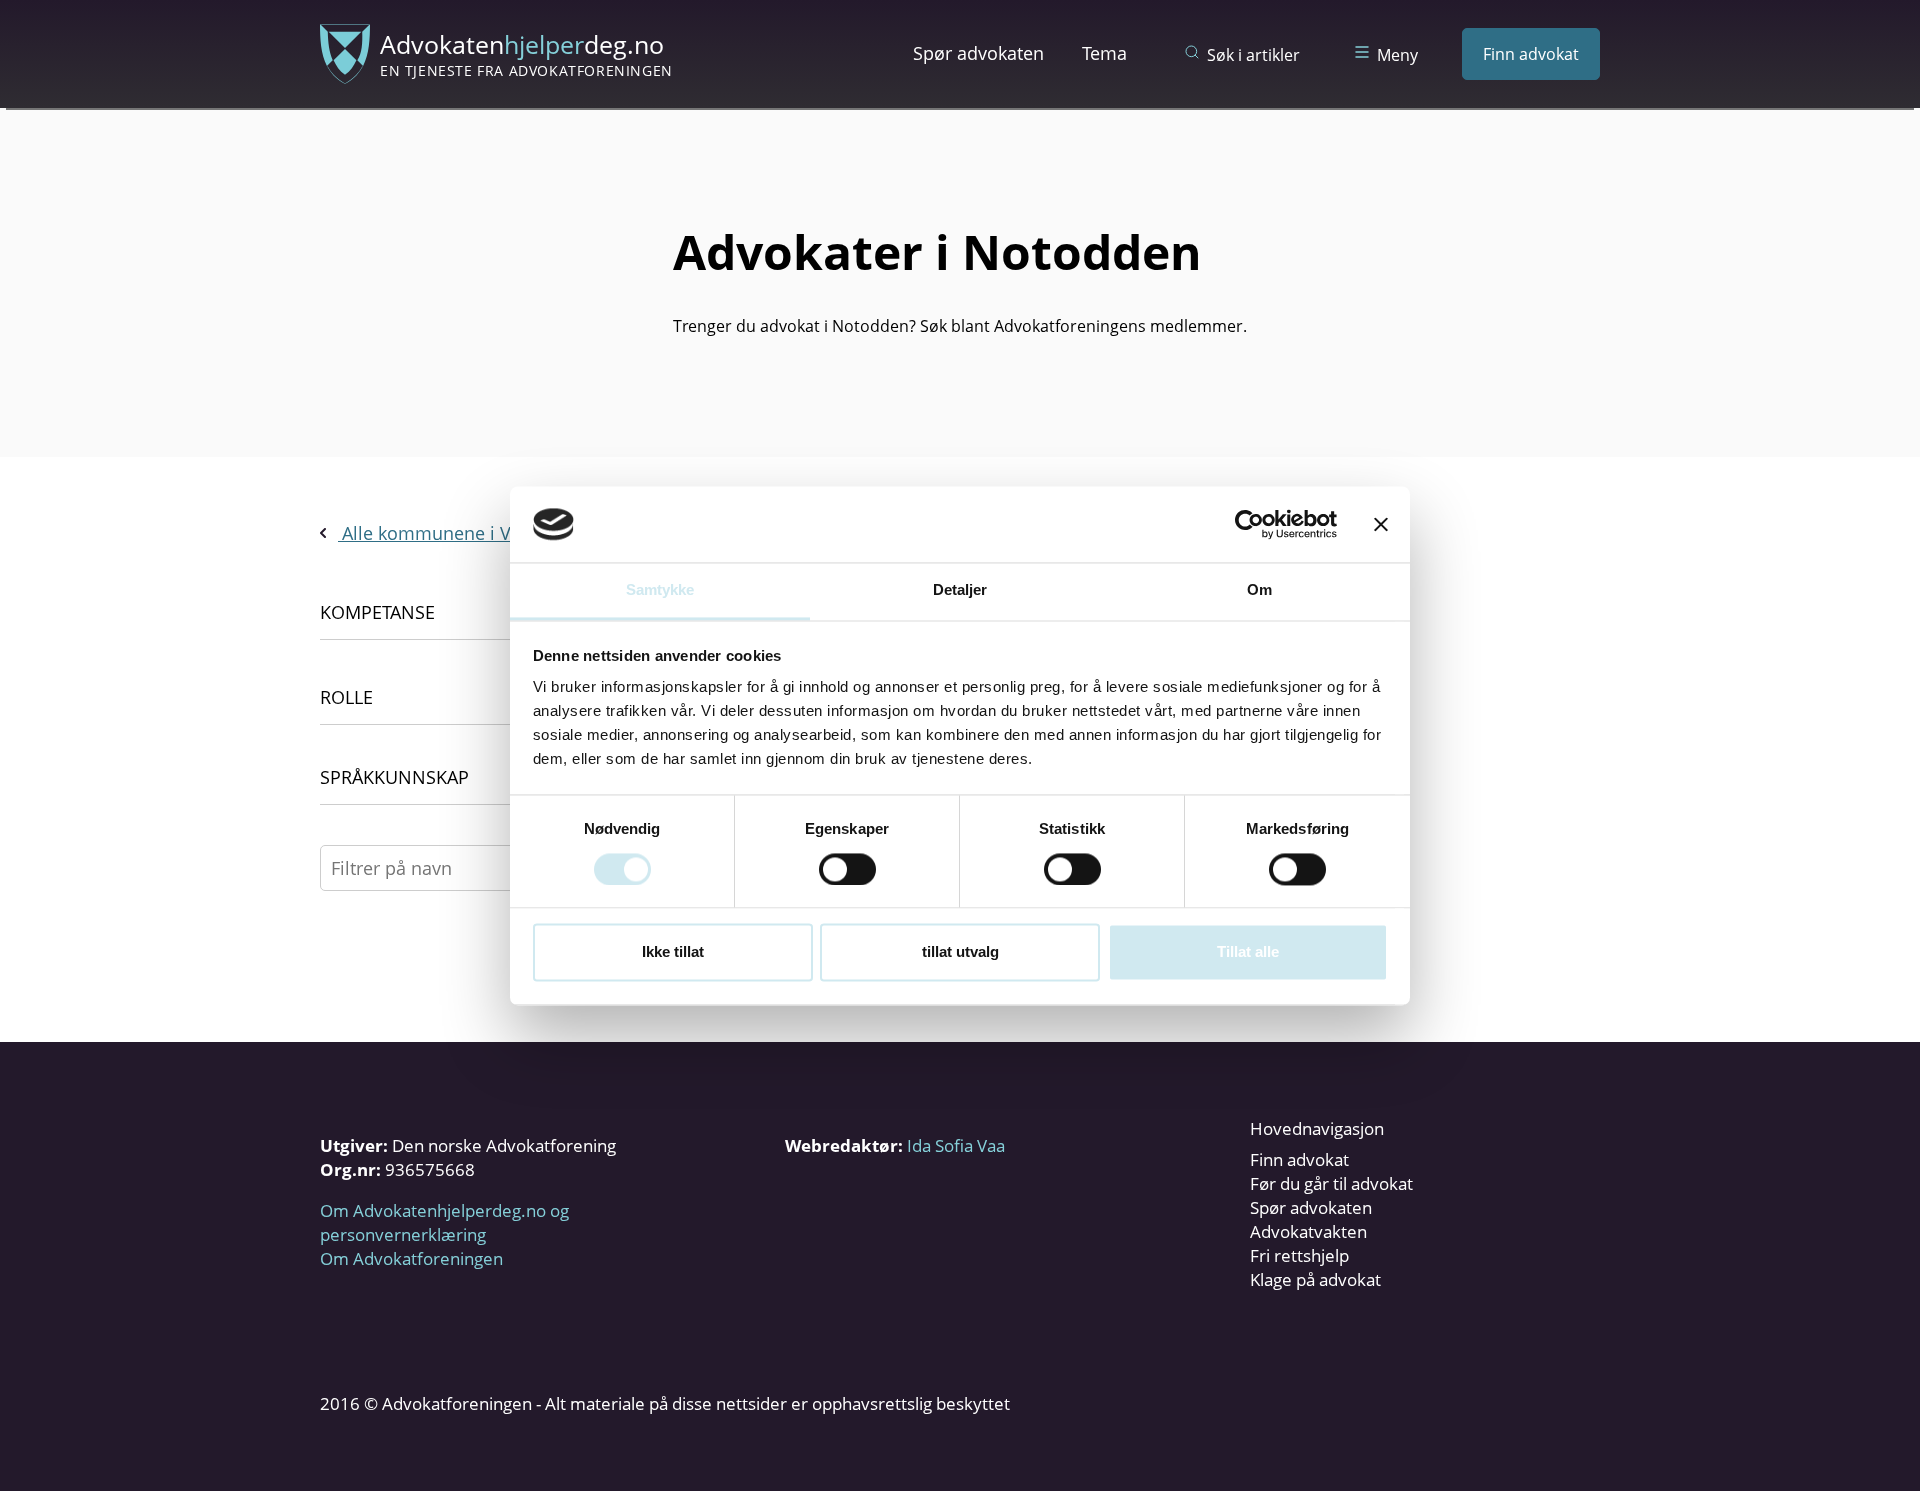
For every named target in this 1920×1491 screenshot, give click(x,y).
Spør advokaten (978, 53)
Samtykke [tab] (660, 590)
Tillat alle (1248, 952)
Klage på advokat (1315, 1279)
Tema (1104, 53)
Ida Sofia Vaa (956, 1145)
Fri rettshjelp (1299, 1255)
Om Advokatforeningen (411, 1258)
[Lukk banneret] (1381, 524)
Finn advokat (1531, 54)
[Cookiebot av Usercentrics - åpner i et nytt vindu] (1249, 524)
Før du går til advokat (1331, 1183)
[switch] (847, 869)
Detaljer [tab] (960, 590)
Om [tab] (1259, 590)
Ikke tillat (673, 952)
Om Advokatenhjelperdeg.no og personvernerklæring (444, 1222)
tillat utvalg (960, 952)
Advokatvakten (1308, 1231)
